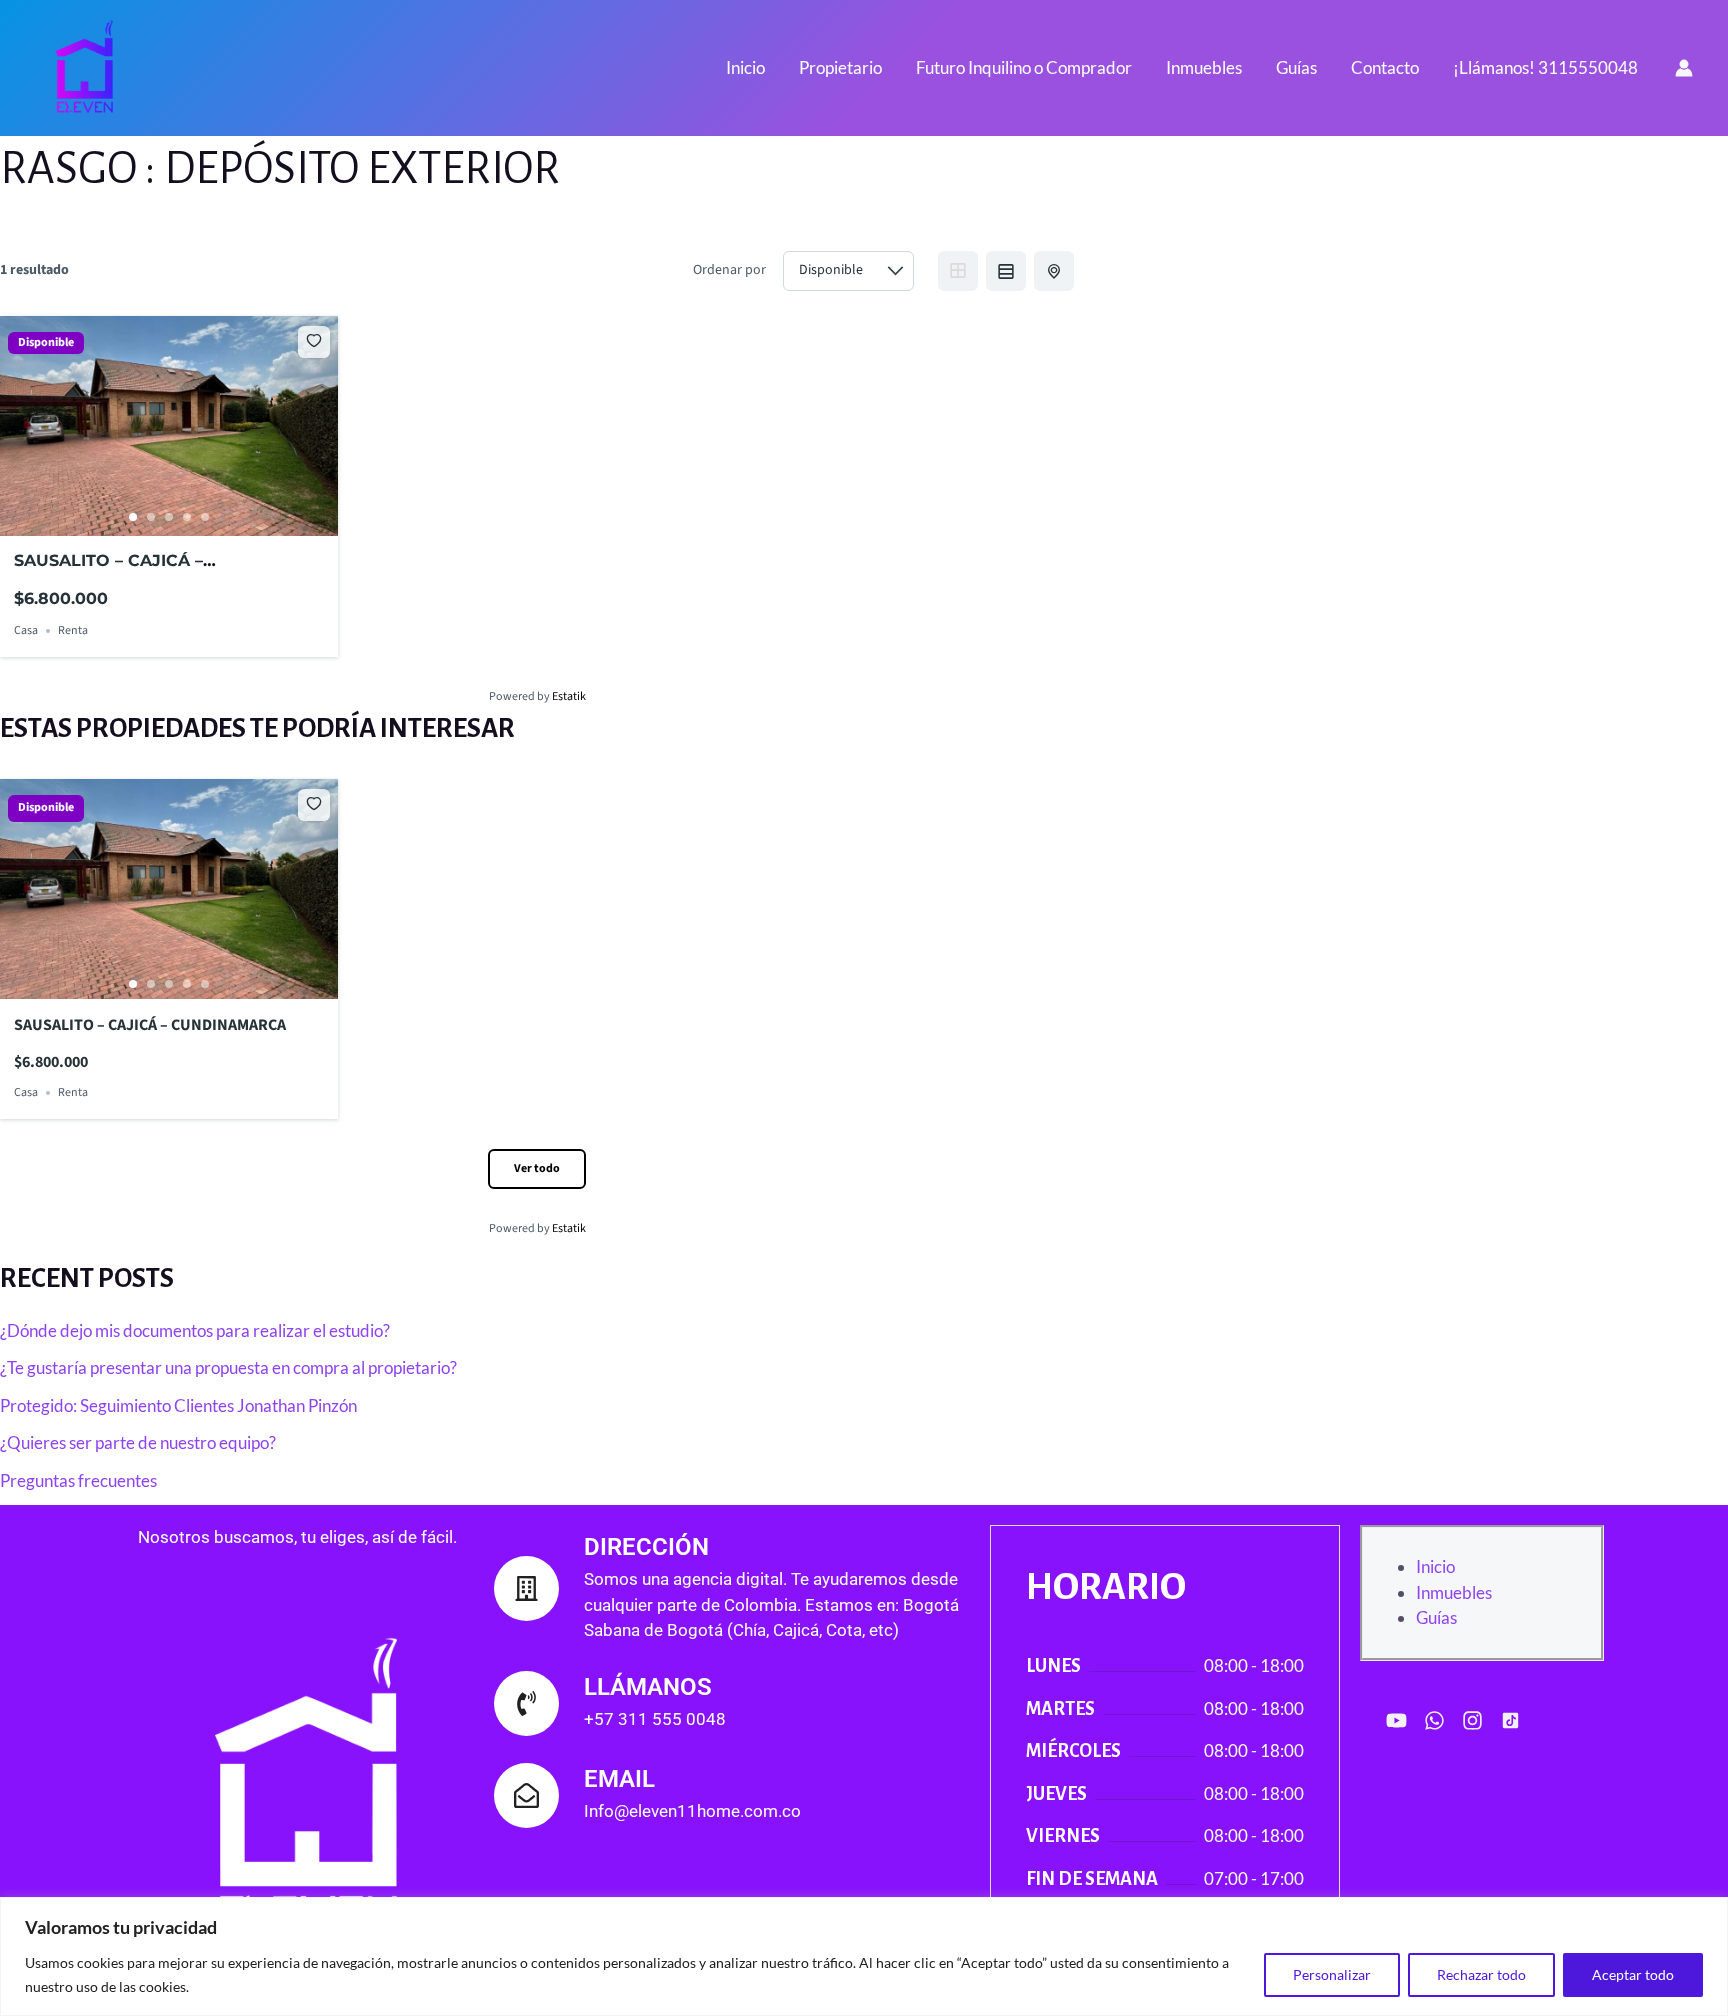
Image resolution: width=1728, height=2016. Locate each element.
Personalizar (1332, 1974)
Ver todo (537, 1168)
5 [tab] (205, 517)
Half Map (1054, 271)
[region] (864, 1956)
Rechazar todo (1481, 1974)
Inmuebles (1204, 67)
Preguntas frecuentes (78, 1480)
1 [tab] (133, 517)
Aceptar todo (1633, 1974)
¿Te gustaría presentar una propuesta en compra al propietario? (228, 1367)
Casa (26, 630)
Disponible (46, 343)
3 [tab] (169, 517)
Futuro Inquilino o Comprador (1024, 67)
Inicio (745, 67)
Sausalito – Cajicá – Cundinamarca (150, 1025)
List (1006, 271)
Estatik (569, 696)
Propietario (840, 67)
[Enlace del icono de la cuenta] (1684, 68)
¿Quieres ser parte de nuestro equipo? (138, 1442)
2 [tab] (151, 517)
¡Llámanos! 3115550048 (1545, 67)
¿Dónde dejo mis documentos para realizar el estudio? (195, 1330)
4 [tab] (187, 517)
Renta (73, 630)
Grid (958, 271)
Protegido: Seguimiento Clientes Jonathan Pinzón (178, 1405)
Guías (1296, 67)
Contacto (1385, 67)
